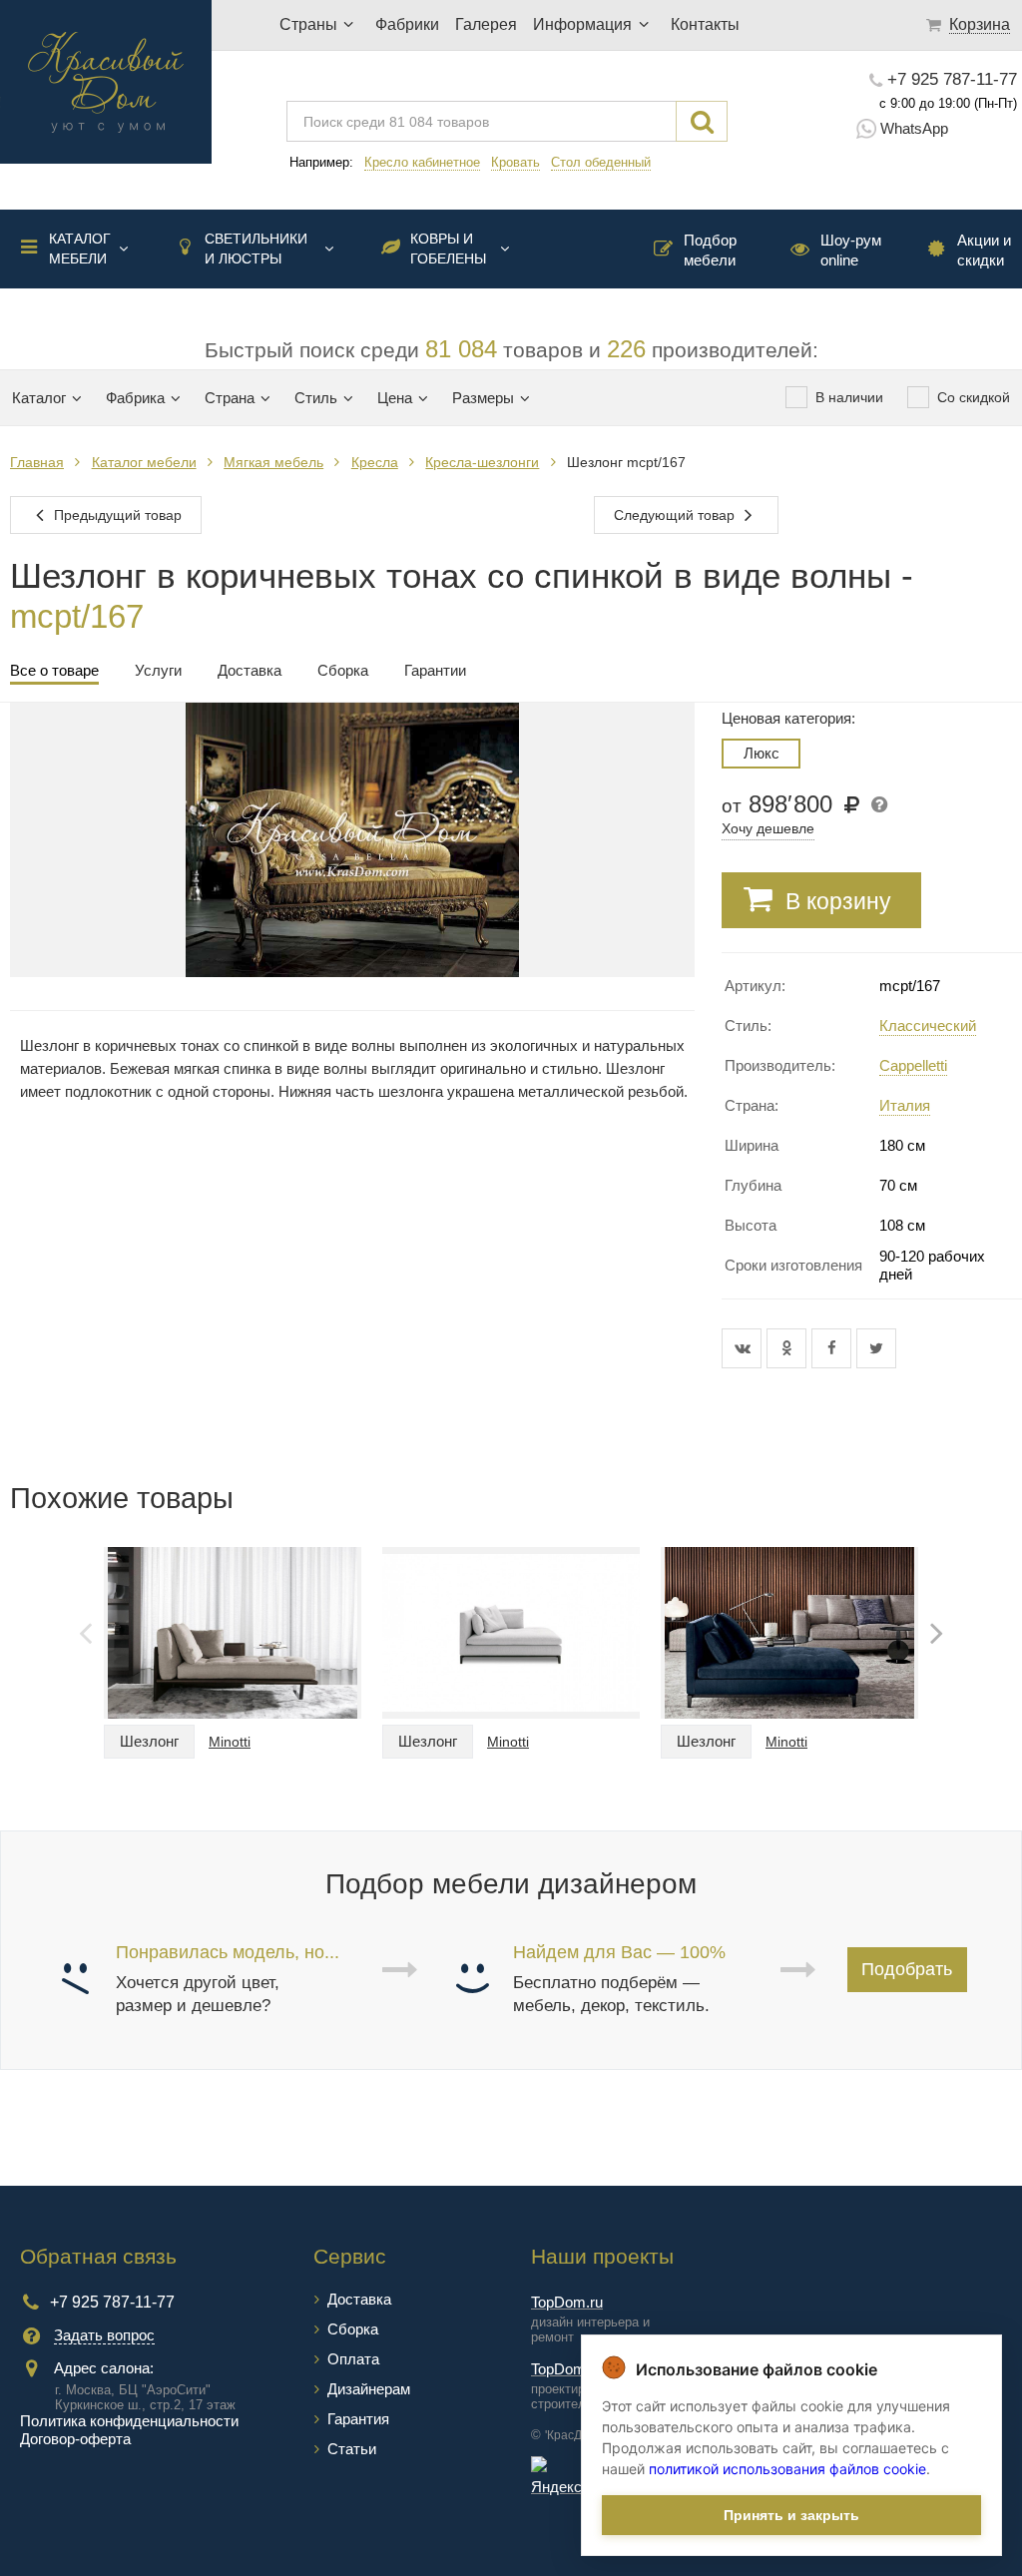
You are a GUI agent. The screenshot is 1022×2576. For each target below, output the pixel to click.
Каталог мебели (80, 249)
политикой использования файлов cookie (787, 2469)
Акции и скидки (984, 250)
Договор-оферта (75, 2439)
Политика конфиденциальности (129, 2421)
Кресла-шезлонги (482, 462)
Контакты (705, 24)
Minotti (230, 1742)
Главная (37, 462)
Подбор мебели (710, 250)
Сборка (353, 2329)
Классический (928, 1026)
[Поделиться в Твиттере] (876, 1348)
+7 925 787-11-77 (952, 80)
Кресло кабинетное (422, 162)
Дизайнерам (369, 2389)
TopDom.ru (567, 2302)
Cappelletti (913, 1065)
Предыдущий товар (116, 515)
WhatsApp (914, 128)
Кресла (375, 462)
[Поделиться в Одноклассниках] (789, 1348)
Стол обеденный (601, 162)
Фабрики (407, 24)
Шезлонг (149, 1741)
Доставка (359, 2299)
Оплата (353, 2359)
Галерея (486, 24)
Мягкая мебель (273, 462)
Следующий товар (676, 515)
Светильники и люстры (256, 249)
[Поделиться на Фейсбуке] (834, 1348)
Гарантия (358, 2419)
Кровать (515, 162)
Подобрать (907, 1969)
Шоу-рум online (851, 250)
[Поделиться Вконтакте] (744, 1348)
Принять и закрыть (791, 2515)
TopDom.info (572, 2369)
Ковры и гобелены (448, 249)
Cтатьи (352, 2449)
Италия (905, 1105)
